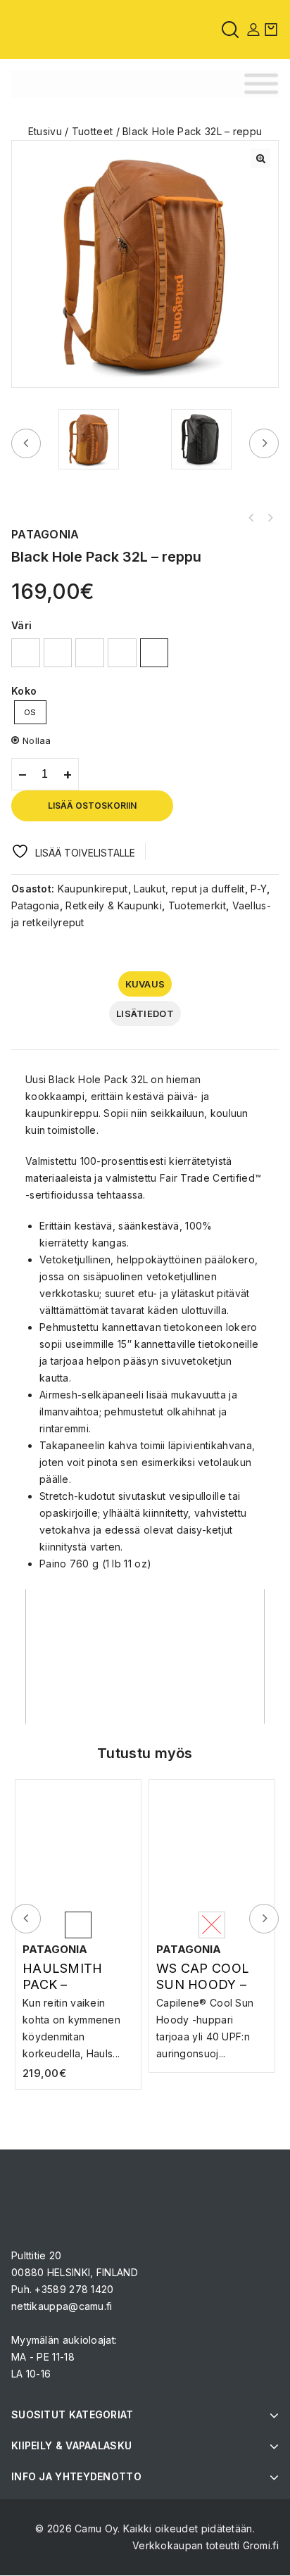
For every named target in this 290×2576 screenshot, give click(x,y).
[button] (260, 158)
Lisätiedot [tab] (145, 1014)
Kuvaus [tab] (145, 984)
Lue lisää (78, 2008)
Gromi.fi (261, 2545)
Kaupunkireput (93, 889)
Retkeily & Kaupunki (114, 905)
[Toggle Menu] (261, 84)
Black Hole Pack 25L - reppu (270, 518)
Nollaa (37, 740)
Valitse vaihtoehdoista (212, 2015)
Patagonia (36, 905)
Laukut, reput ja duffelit (189, 889)
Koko (24, 691)
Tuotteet (92, 131)
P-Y (259, 889)
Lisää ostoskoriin (92, 806)
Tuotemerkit (197, 905)
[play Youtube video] (145, 1656)
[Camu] (49, 29)
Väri (21, 625)
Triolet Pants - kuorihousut (251, 518)
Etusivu (45, 131)
